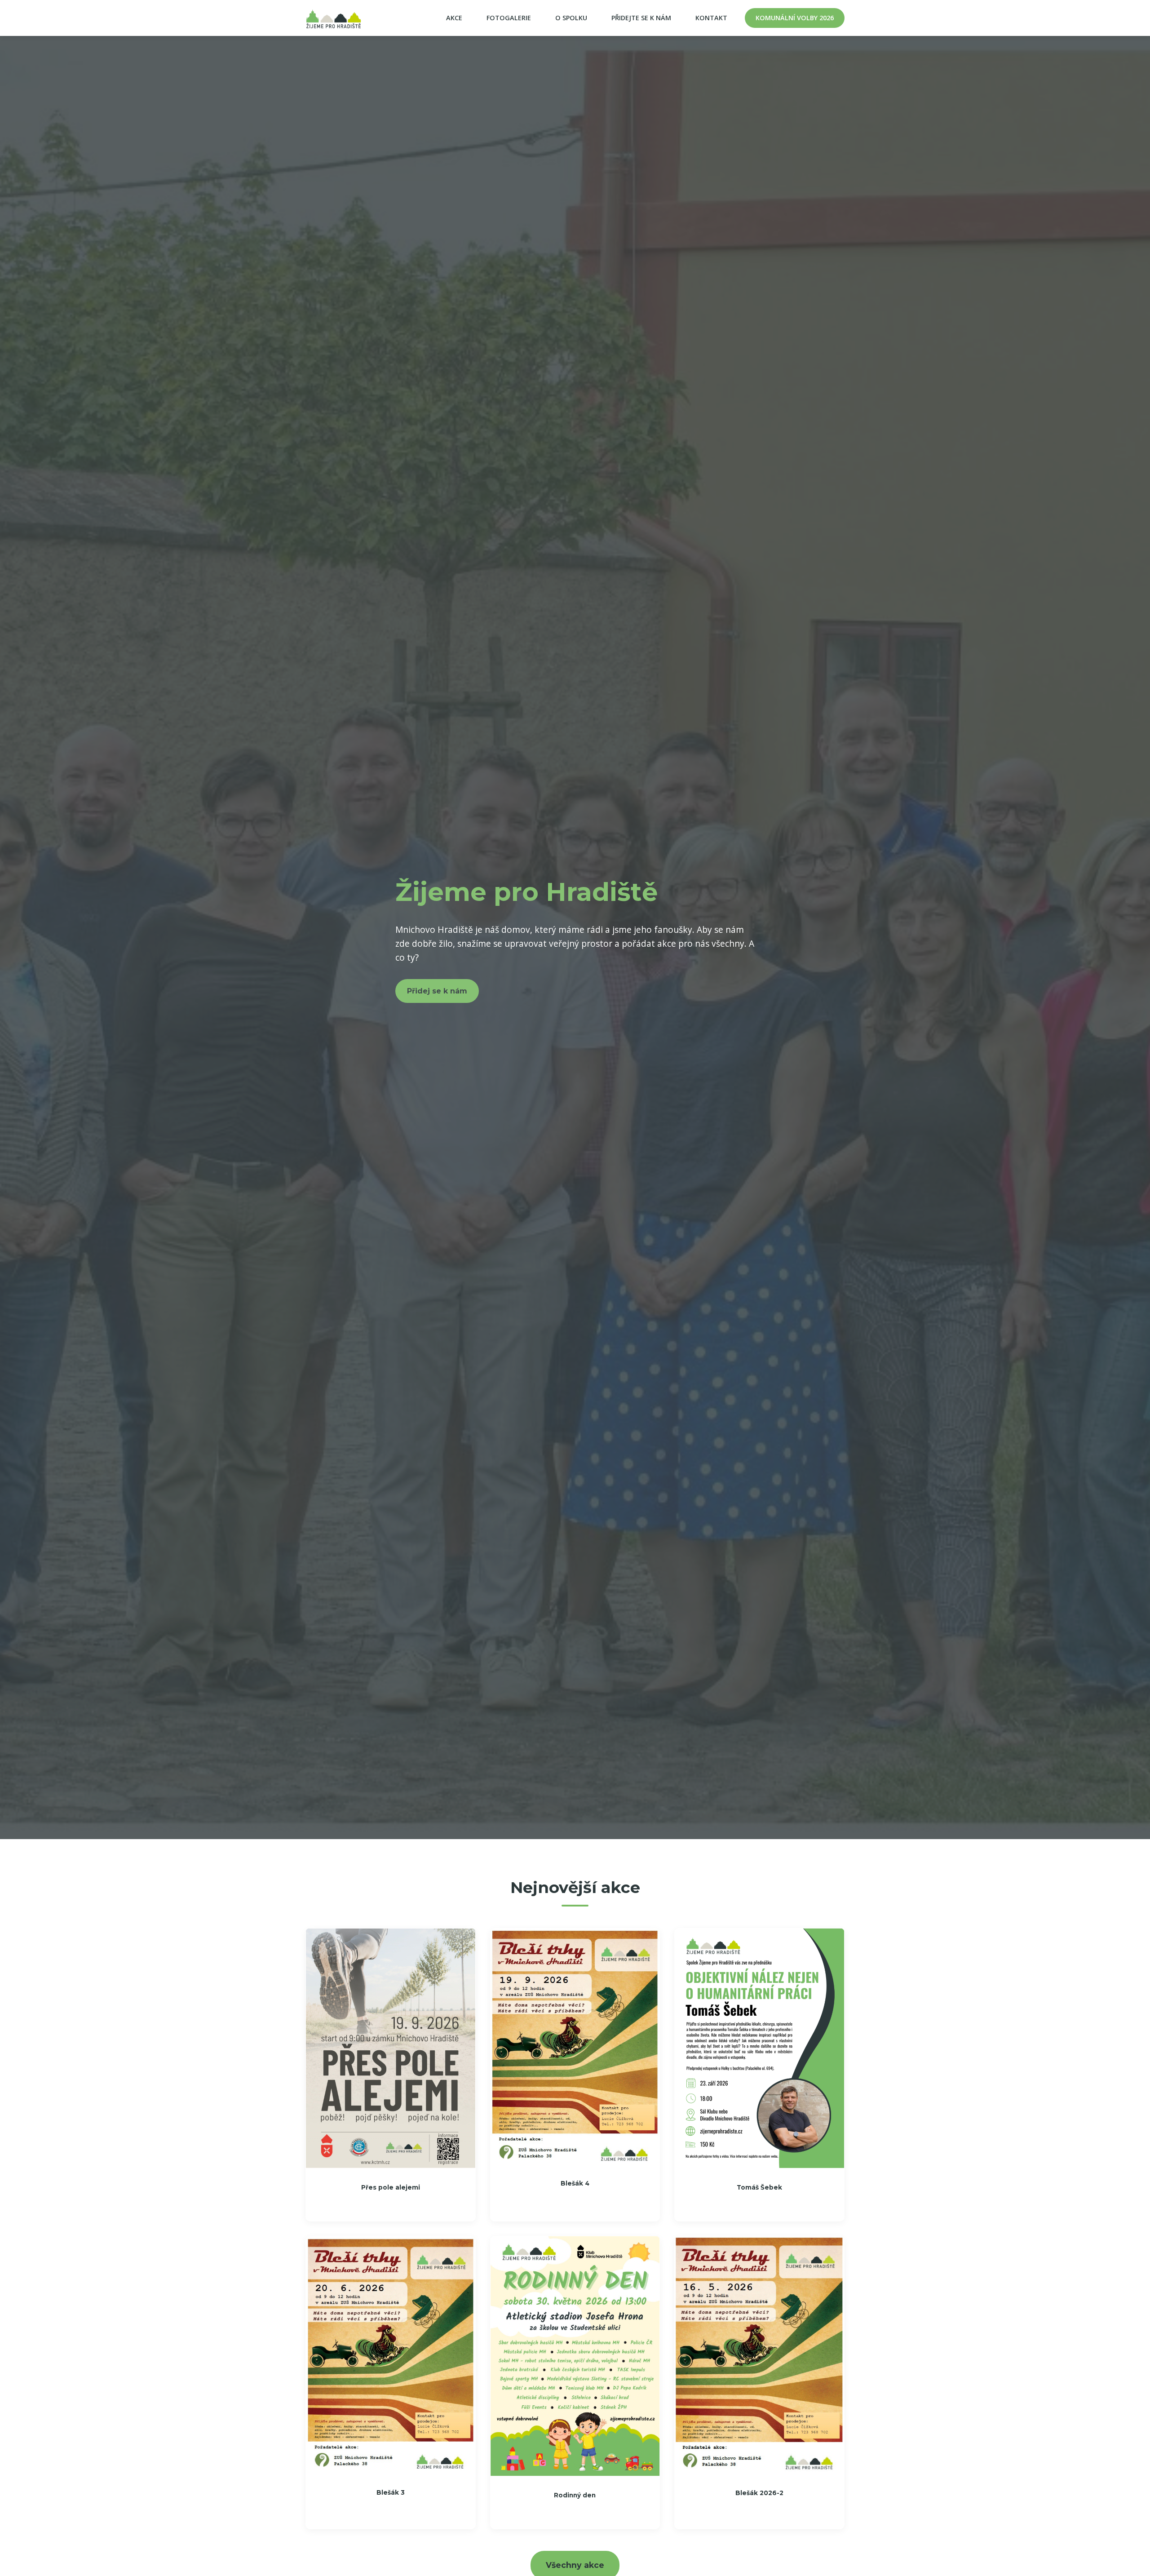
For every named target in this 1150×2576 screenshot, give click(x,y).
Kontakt (711, 18)
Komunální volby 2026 (795, 18)
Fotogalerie (509, 18)
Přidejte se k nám (641, 18)
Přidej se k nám (437, 991)
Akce (454, 18)
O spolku (571, 18)
